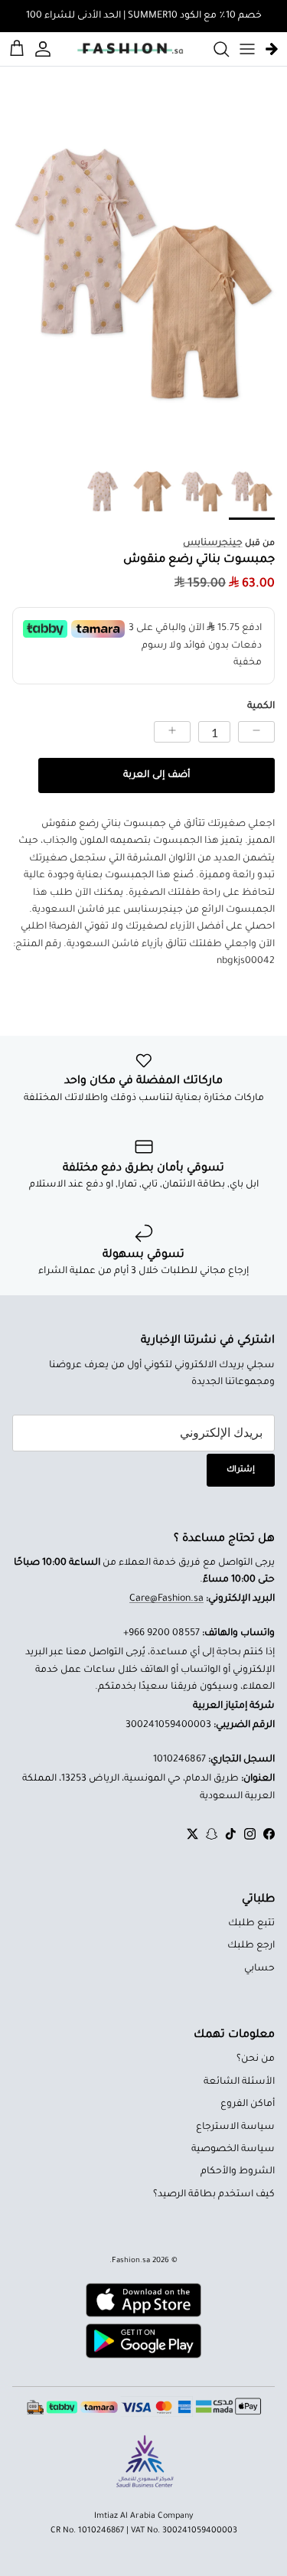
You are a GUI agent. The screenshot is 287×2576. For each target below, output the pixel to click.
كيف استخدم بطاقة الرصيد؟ (214, 2195)
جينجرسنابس (213, 544)
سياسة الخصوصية (233, 2150)
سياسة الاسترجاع (235, 2127)
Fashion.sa (131, 2261)
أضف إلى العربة (157, 775)
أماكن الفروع (248, 2104)
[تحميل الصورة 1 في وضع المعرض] (143, 270)
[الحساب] (45, 49)
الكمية (261, 707)
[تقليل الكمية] (256, 732)
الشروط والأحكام (238, 2172)
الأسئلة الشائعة (239, 2082)
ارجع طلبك (251, 1946)
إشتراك (241, 1470)
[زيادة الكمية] (172, 732)
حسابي (259, 1969)
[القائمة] (247, 49)
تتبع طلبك (251, 1924)
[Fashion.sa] (130, 49)
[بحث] (214, 49)
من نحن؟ (256, 2059)
